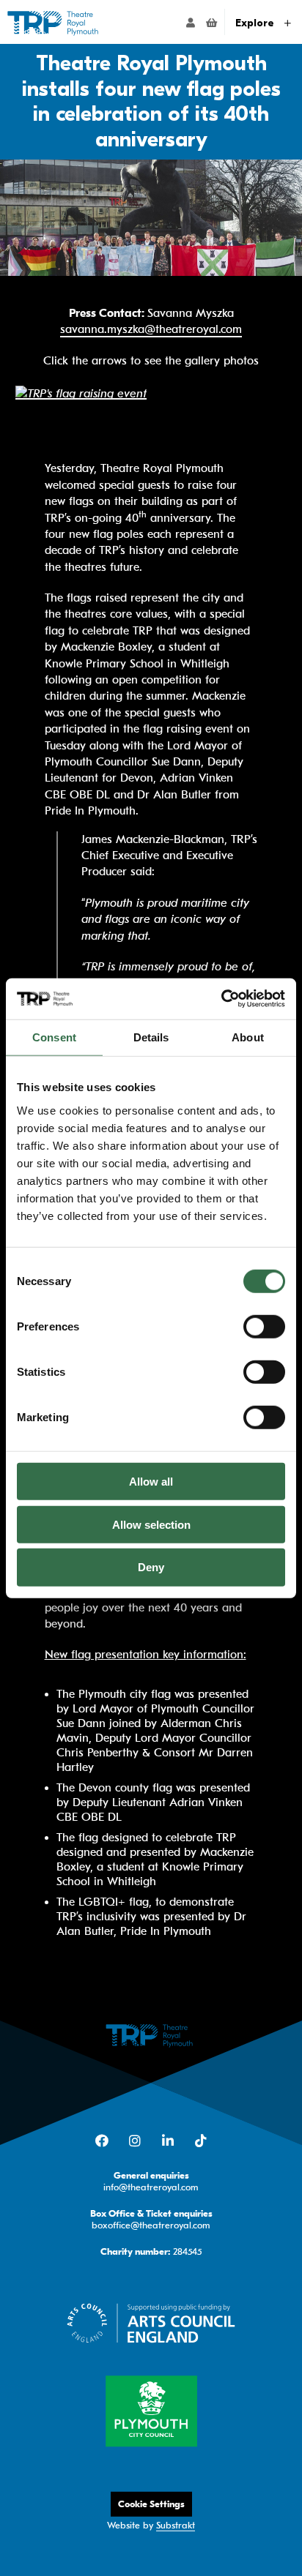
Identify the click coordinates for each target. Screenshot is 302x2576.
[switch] (264, 1327)
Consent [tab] (54, 1037)
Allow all (151, 1482)
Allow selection (151, 1524)
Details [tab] (151, 1037)
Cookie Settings (151, 2504)
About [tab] (248, 1037)
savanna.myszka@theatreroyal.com (151, 329)
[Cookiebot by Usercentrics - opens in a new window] (221, 999)
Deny (151, 1567)
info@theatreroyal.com (151, 2187)
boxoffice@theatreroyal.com (151, 2225)
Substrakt (176, 2525)
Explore (256, 23)
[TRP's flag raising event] (81, 392)
